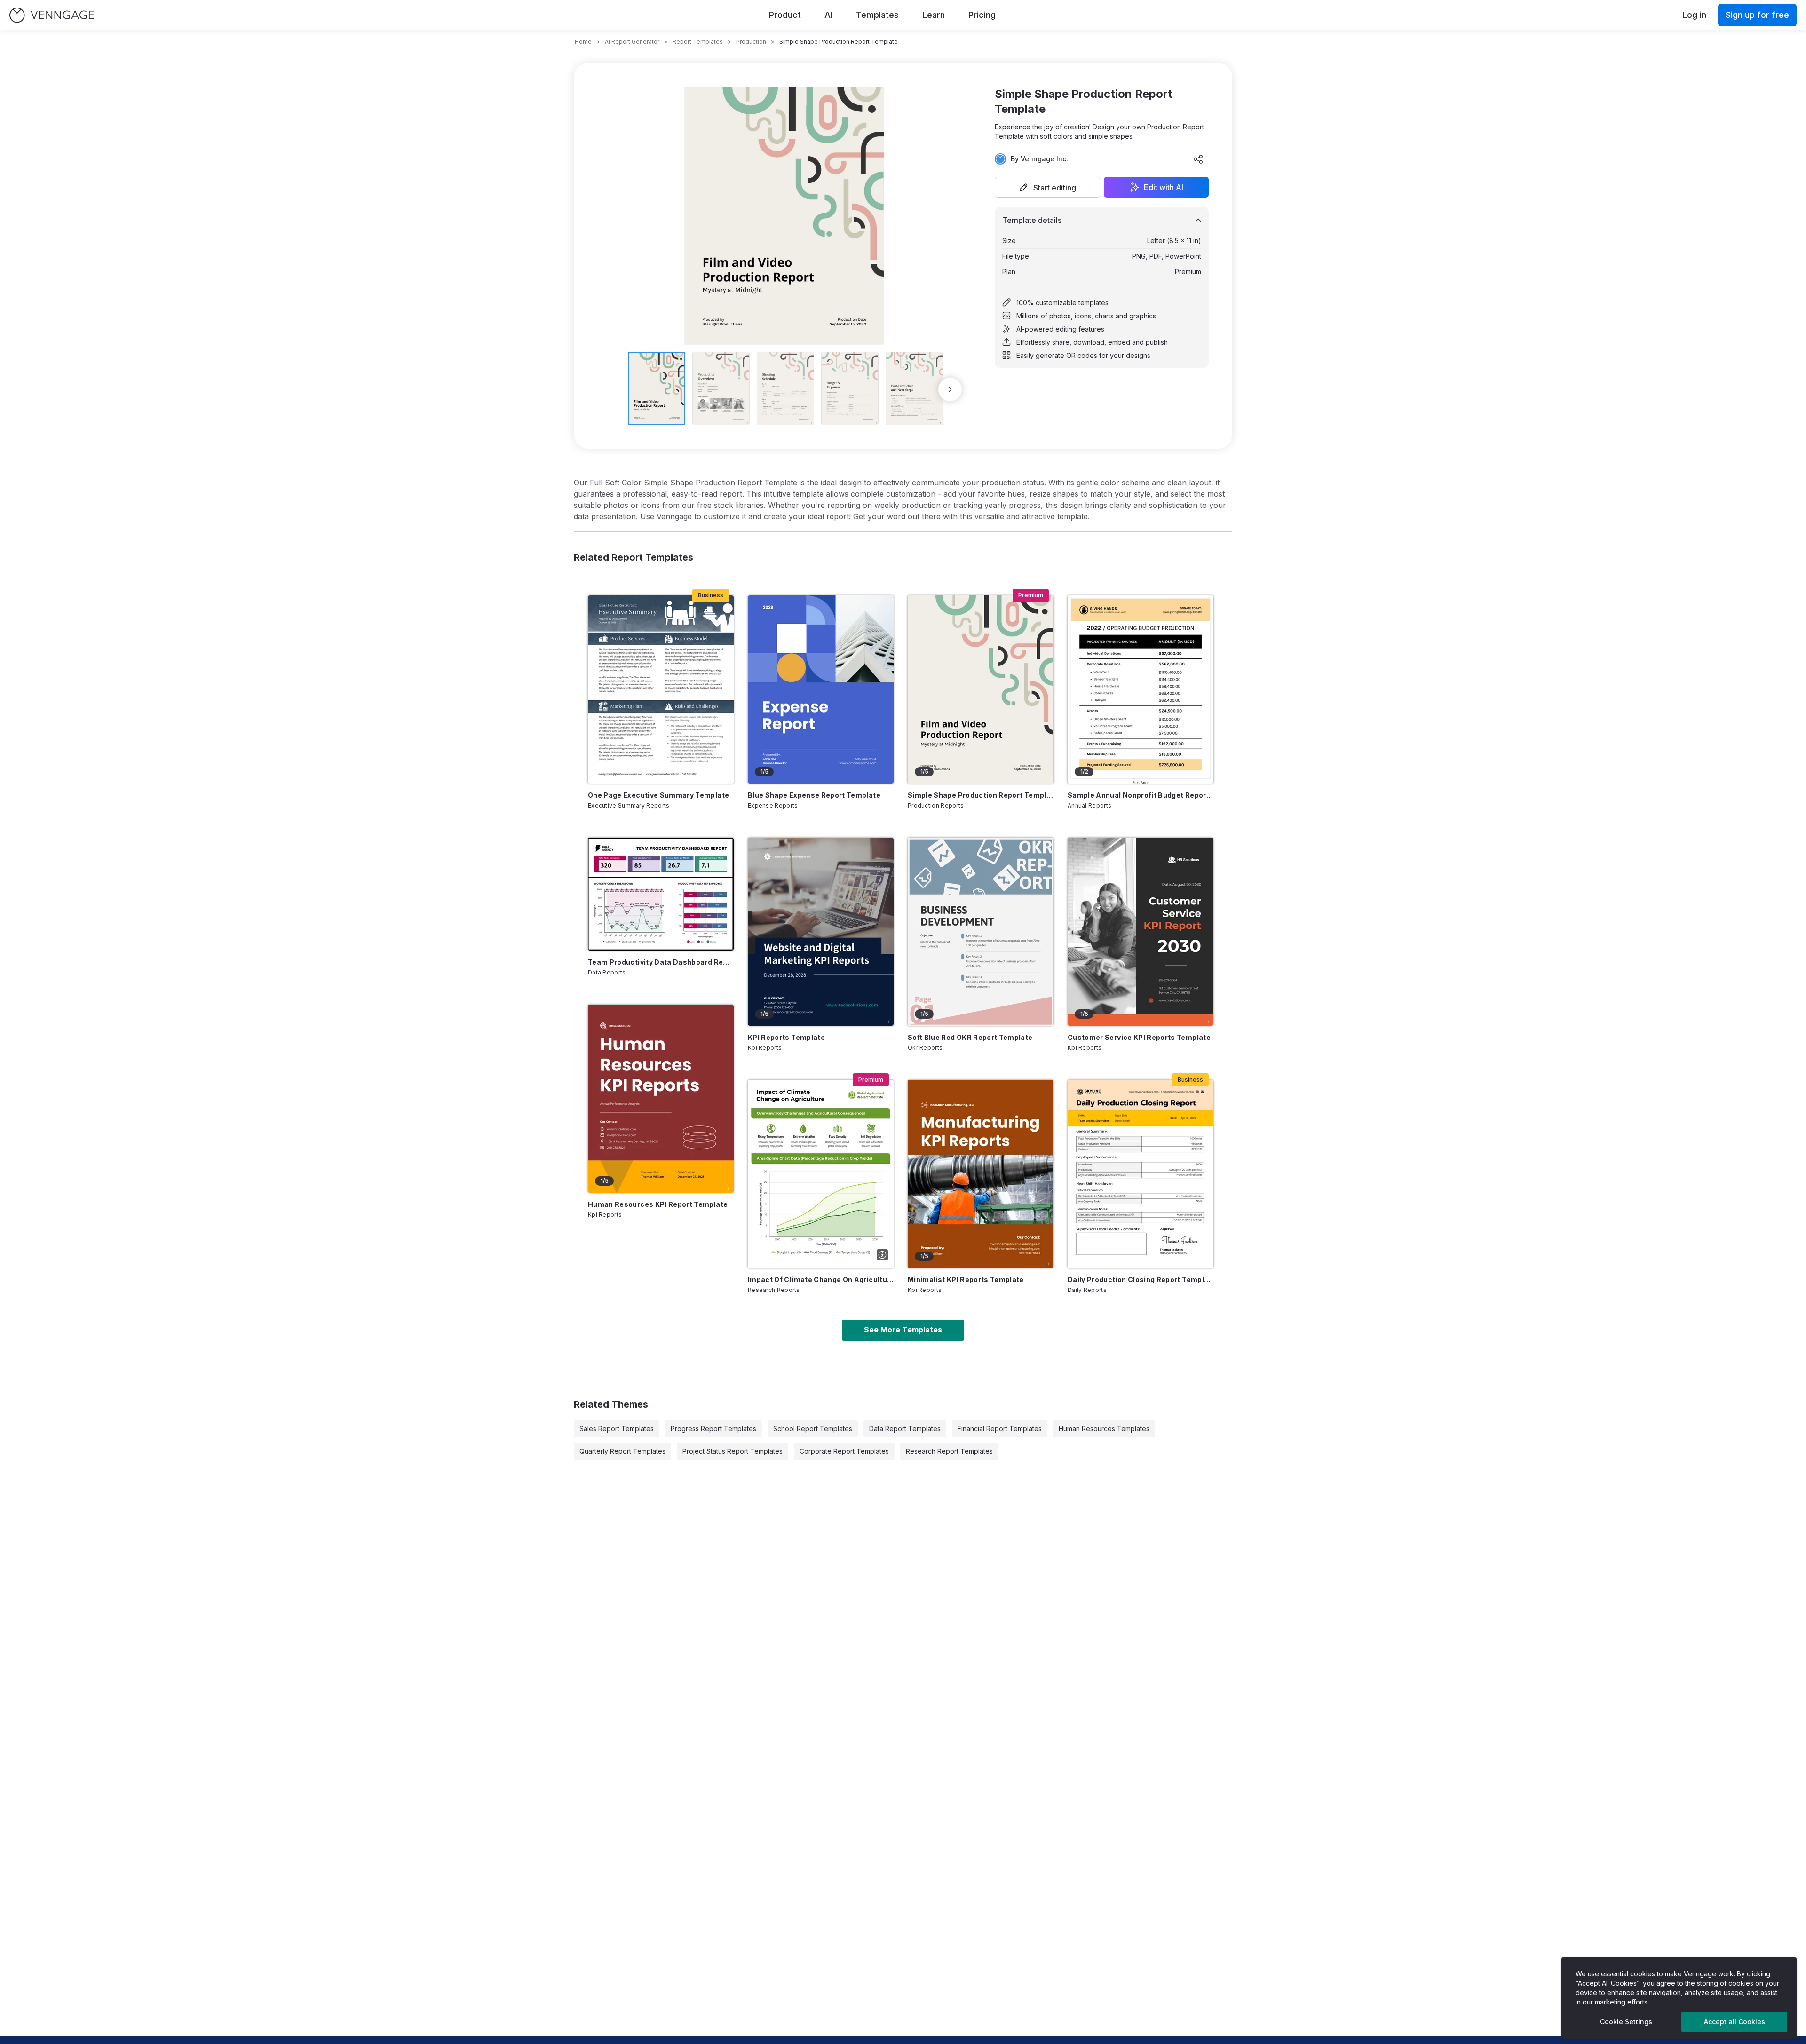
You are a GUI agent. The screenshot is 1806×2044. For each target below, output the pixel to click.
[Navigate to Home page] (52, 15)
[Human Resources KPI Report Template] (661, 1099)
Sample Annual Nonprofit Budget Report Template (1141, 795)
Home (583, 42)
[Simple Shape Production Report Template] (981, 689)
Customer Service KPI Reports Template (1139, 1037)
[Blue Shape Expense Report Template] (821, 689)
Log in (1694, 15)
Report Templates (698, 42)
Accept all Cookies (1735, 2022)
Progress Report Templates (713, 1429)
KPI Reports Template (786, 1037)
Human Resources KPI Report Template (658, 1204)
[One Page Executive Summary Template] (661, 689)
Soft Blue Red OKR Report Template (970, 1037)
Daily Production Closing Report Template (1141, 1279)
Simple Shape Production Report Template (981, 795)
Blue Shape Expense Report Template (814, 795)
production (751, 42)
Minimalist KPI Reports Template (966, 1279)
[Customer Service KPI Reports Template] (1141, 932)
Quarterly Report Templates (622, 1451)
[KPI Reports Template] (821, 932)
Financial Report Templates (1000, 1429)
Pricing (982, 15)
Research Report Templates (949, 1451)
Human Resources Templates (1104, 1429)
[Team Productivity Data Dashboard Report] (661, 894)
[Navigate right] (950, 389)
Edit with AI (1164, 187)
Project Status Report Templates (733, 1451)
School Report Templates (813, 1429)
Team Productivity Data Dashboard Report (661, 962)
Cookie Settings (1626, 2022)
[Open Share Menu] (1198, 159)
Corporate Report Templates (844, 1451)
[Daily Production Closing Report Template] (1141, 1174)
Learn (934, 15)
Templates (877, 15)
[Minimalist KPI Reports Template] (981, 1174)
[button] (1047, 187)
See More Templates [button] (903, 1330)
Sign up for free (1757, 15)
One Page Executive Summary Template (658, 795)
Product (785, 15)
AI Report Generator (632, 42)
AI (828, 15)
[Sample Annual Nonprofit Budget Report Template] (1141, 689)
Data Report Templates (905, 1429)
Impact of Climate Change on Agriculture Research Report (821, 1279)
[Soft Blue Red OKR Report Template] (981, 932)
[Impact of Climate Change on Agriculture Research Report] (821, 1174)
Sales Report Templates (617, 1429)
